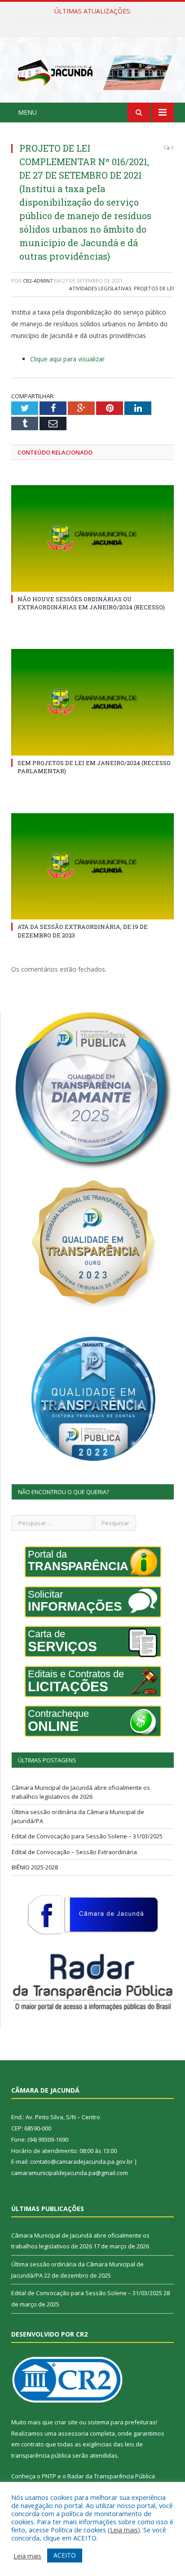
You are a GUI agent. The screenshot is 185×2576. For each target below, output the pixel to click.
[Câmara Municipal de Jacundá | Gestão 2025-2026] (92, 71)
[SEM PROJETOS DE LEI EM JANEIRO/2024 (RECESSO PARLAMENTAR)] (92, 702)
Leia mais (124, 2530)
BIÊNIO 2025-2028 (35, 1867)
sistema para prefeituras (122, 2422)
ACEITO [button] (65, 2555)
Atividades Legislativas (100, 288)
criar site (66, 2422)
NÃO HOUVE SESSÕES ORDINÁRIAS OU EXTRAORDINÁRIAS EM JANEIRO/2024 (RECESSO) (91, 603)
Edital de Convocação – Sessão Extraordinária (74, 1852)
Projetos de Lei (154, 288)
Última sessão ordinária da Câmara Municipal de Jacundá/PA (95, 21)
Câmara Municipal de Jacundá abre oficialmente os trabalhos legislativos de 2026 (81, 1792)
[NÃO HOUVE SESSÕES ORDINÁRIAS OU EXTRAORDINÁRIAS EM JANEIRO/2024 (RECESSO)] (92, 538)
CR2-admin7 (38, 281)
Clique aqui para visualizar (67, 359)
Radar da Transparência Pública (111, 2476)
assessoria (73, 2433)
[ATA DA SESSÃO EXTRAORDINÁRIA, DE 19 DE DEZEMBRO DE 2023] (92, 867)
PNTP (49, 2476)
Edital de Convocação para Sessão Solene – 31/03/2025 (87, 1836)
